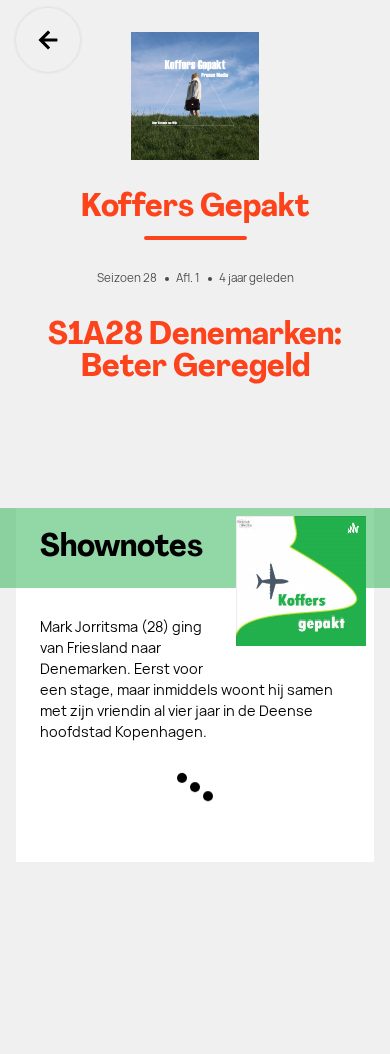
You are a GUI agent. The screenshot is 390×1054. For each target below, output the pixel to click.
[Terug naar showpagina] (195, 96)
